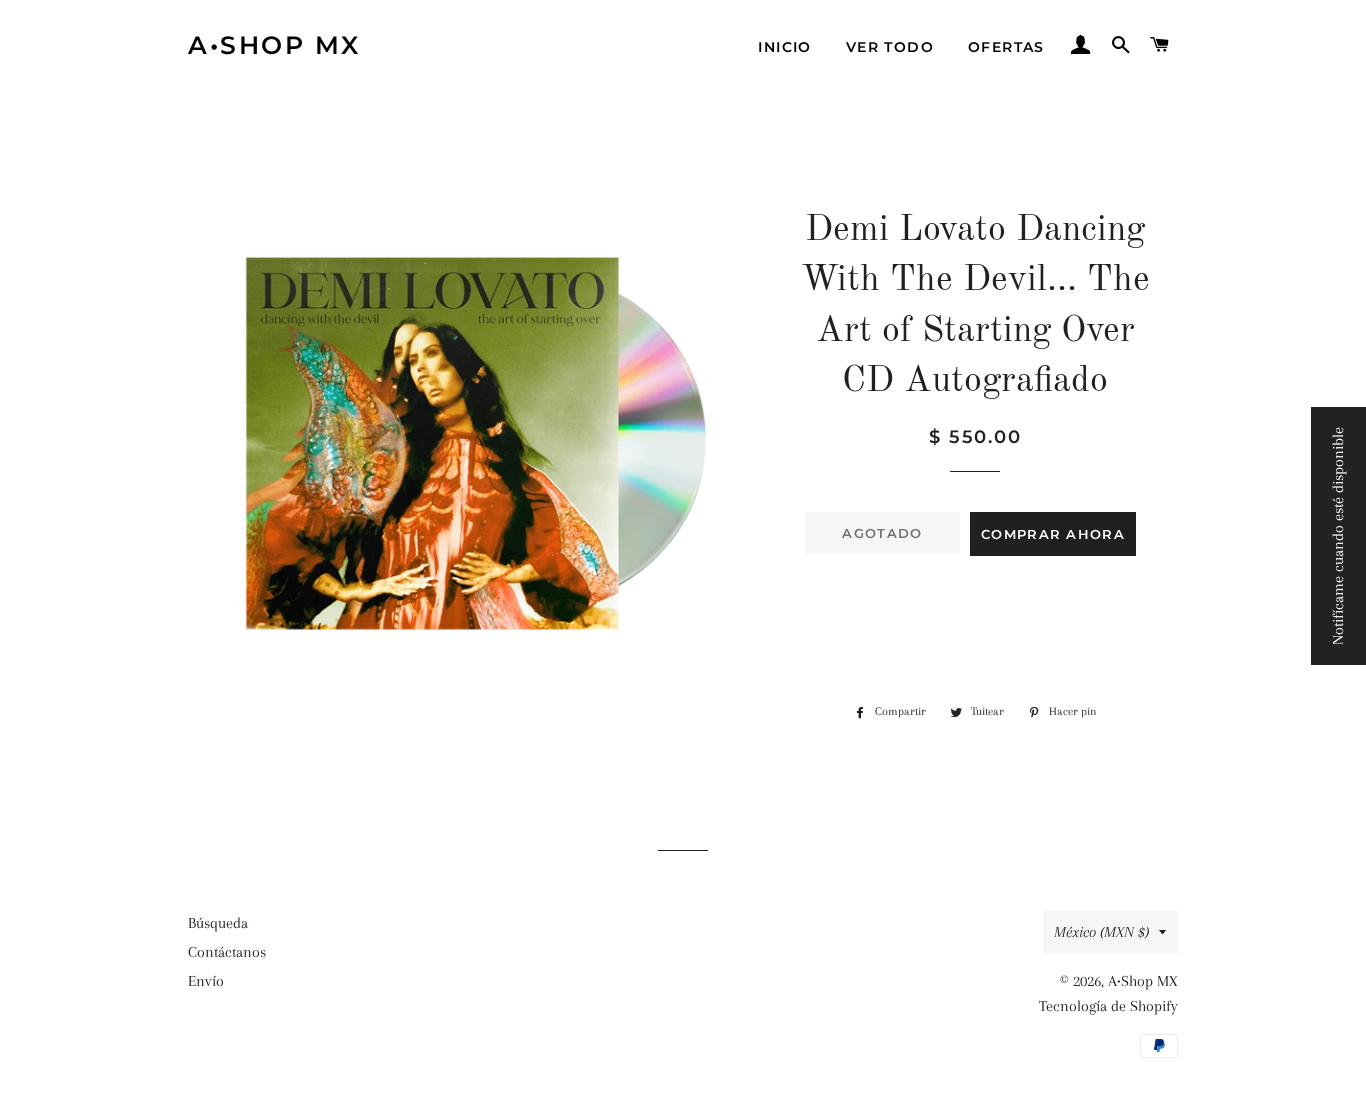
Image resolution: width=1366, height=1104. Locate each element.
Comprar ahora (1053, 534)
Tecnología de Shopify (1108, 1006)
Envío (206, 981)
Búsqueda (218, 923)
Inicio (784, 47)
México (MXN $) (1101, 932)
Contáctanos (227, 952)
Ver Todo (890, 47)
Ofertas (1006, 47)
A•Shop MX (274, 45)
